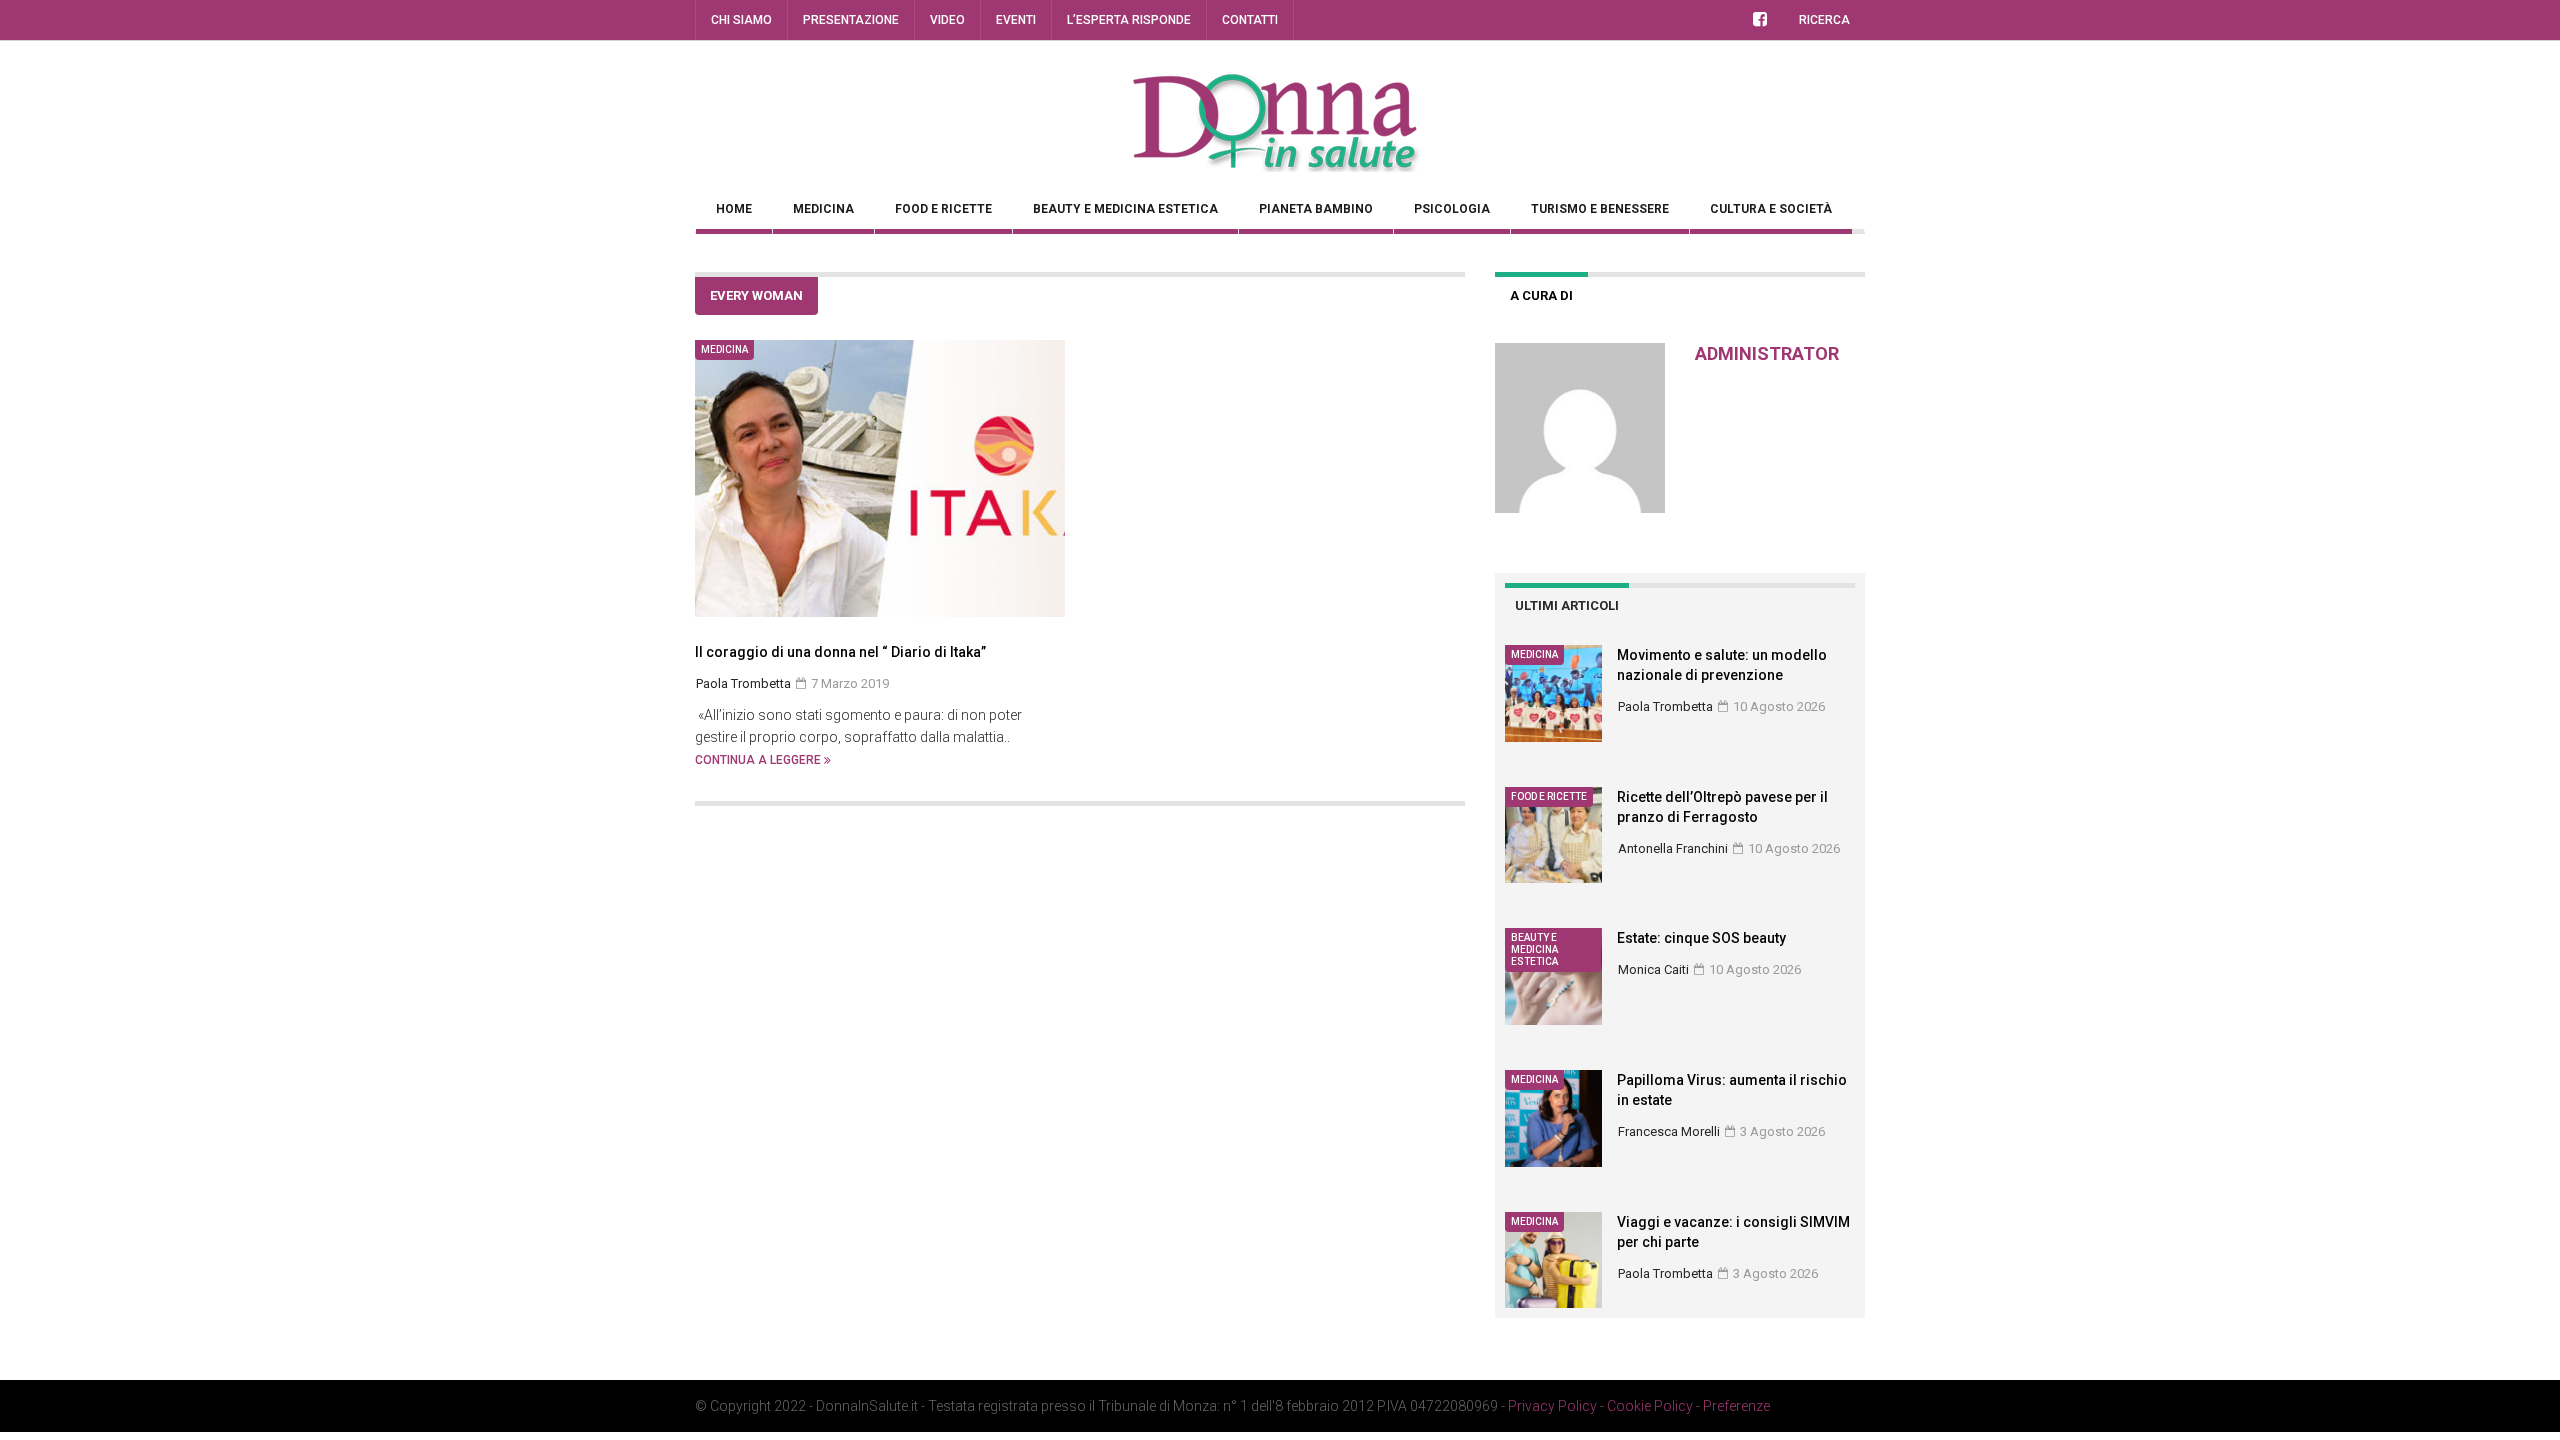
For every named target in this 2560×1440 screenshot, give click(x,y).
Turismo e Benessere (1600, 209)
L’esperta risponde (1129, 20)
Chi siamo (741, 20)
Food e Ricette (943, 209)
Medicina (823, 209)
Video (947, 20)
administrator (1767, 353)
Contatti (1250, 20)
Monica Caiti (1653, 969)
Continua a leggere (759, 760)
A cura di (1541, 295)
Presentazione (851, 20)
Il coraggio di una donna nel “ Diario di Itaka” (840, 652)
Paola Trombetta (1665, 706)
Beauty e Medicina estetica (1125, 209)
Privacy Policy (1552, 1406)
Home (734, 209)
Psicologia (1452, 209)
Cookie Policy (1650, 1406)
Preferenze (1736, 1406)
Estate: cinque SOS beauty (1701, 938)
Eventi (1016, 20)
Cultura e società (1771, 209)
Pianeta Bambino (1316, 209)
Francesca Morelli (1669, 1131)
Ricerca (1824, 20)
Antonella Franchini (1673, 848)
